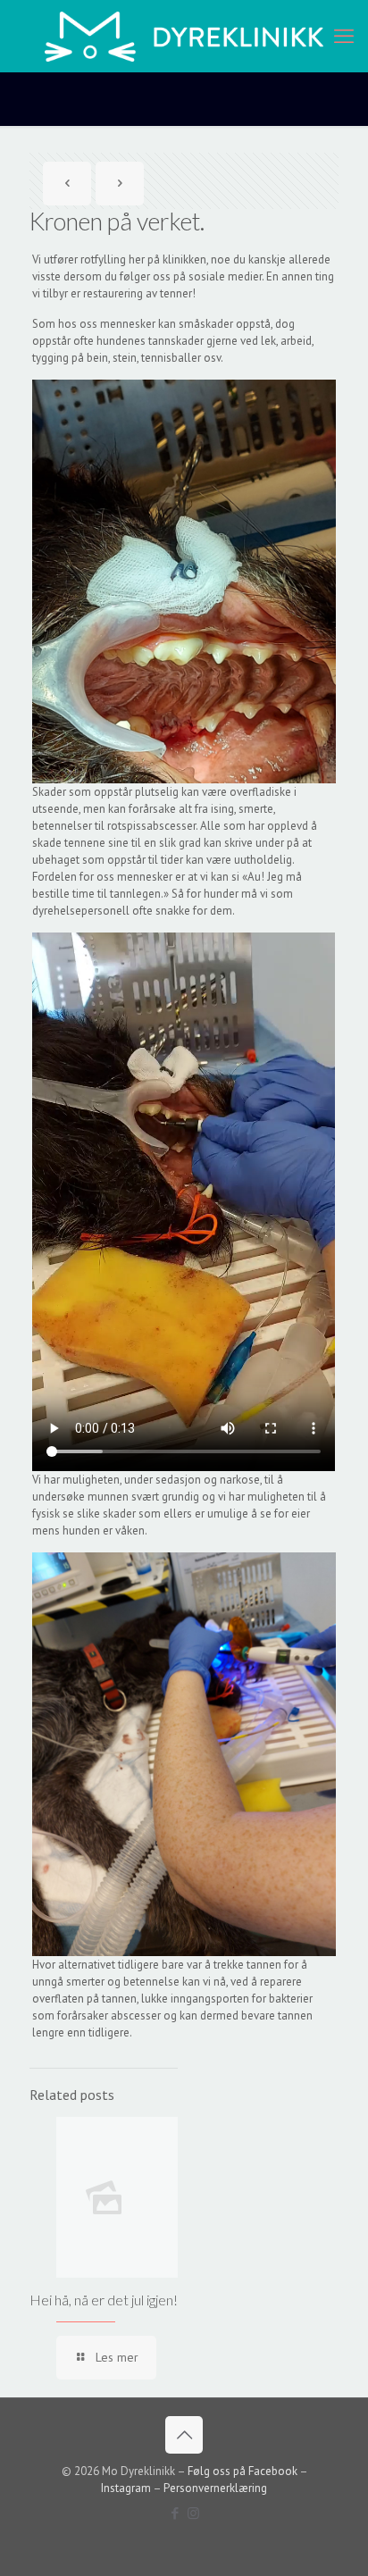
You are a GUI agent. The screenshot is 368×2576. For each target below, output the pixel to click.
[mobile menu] (344, 36)
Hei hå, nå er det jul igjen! (104, 2300)
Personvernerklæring (215, 2488)
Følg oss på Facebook (243, 2471)
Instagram (126, 2488)
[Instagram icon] (193, 2513)
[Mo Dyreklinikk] (184, 36)
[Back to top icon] (184, 2435)
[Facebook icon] (175, 2513)
